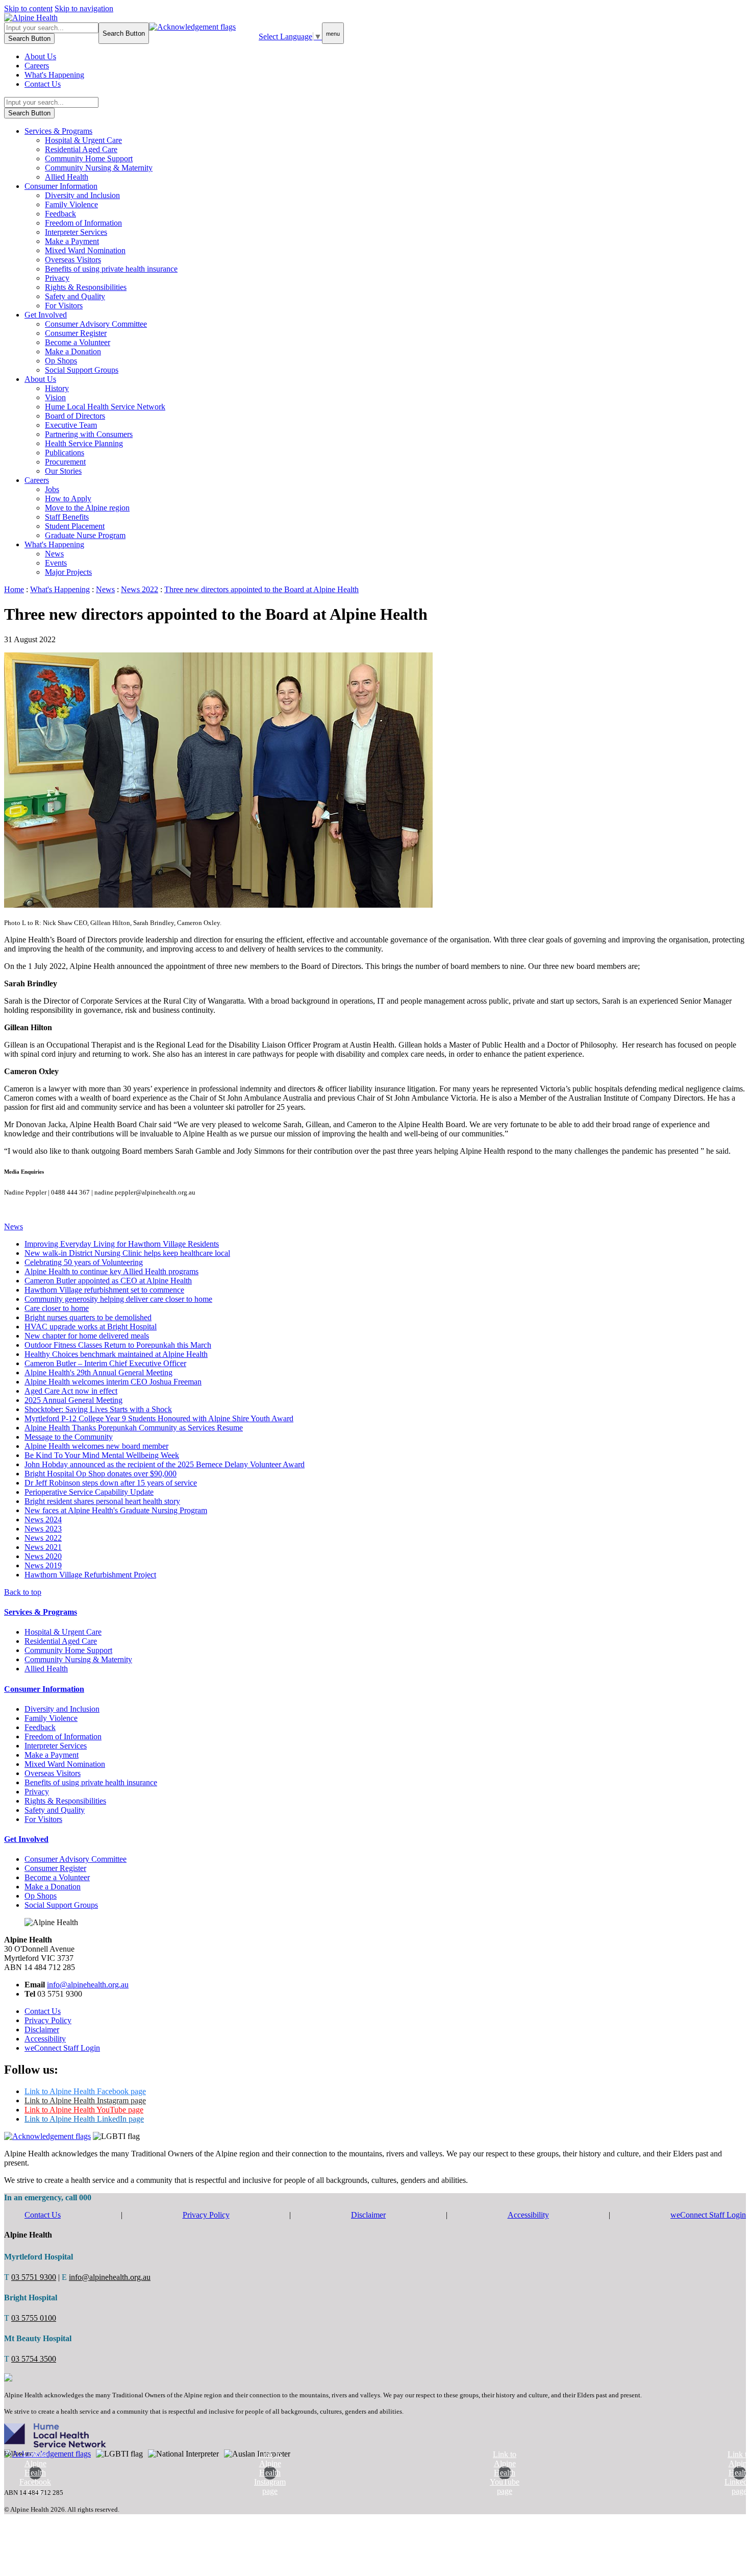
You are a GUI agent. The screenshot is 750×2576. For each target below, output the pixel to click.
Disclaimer (42, 2030)
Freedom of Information (83, 223)
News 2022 (43, 1538)
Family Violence (71, 204)
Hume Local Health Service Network (105, 407)
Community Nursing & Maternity (99, 168)
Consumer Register (76, 333)
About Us (40, 56)
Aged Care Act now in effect (71, 1391)
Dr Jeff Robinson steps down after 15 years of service (111, 1483)
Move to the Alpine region (87, 508)
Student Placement (75, 526)
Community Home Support (89, 159)
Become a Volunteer (78, 342)
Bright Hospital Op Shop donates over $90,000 (101, 1474)
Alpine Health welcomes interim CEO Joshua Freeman (113, 1382)
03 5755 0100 (34, 2318)
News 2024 (43, 1520)
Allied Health (67, 177)
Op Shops (61, 361)
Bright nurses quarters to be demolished (88, 1317)
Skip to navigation (84, 8)
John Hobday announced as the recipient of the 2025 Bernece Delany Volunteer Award (165, 1464)
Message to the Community (69, 1437)
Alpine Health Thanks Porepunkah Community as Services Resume (134, 1428)
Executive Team (71, 425)
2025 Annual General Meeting (73, 1400)
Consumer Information (61, 186)
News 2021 (43, 1547)
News (54, 554)
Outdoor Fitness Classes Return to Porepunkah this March (118, 1345)
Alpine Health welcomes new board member (96, 1446)
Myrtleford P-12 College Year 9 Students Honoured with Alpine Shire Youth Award (159, 1418)
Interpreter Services (76, 232)
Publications (65, 453)
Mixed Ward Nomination (85, 250)
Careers (37, 66)
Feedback (60, 214)
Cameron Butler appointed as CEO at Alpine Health (108, 1281)
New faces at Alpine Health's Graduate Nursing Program (116, 1510)
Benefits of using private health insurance (111, 269)
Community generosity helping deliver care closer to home (118, 1299)
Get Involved (46, 315)
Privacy (57, 278)
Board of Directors (75, 416)
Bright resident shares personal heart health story (102, 1501)
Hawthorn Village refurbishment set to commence (104, 1290)
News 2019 (43, 1565)
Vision (55, 397)
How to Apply (68, 499)
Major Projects (68, 572)
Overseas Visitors (73, 260)
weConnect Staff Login (62, 2048)
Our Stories (63, 471)
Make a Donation (73, 351)
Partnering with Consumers (89, 434)
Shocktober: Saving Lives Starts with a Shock (98, 1409)
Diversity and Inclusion (82, 195)
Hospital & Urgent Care (83, 140)
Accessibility (45, 2039)
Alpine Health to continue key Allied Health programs (111, 1271)
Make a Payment (72, 241)
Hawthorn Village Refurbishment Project (90, 1575)
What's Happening (54, 75)
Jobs (52, 489)
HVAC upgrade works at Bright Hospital (91, 1327)
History (57, 388)
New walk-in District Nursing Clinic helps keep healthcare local (127, 1253)
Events (56, 563)
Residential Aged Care (81, 149)
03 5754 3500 (34, 2359)
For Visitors (64, 306)
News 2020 (43, 1556)
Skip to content (28, 8)
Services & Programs (58, 131)
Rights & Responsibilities (86, 287)
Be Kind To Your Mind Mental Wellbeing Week (102, 1455)
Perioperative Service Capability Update (89, 1492)
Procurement (65, 462)
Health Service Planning (84, 443)
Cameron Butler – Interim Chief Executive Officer (105, 1363)
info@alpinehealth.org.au (88, 1985)
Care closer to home (57, 1308)
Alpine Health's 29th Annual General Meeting (98, 1372)
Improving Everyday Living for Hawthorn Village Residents (122, 1244)
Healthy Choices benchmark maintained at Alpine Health (116, 1354)
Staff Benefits (67, 517)
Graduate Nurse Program (85, 535)
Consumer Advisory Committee (96, 324)
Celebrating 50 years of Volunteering (84, 1262)
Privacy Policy (48, 2020)
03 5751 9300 (34, 2277)
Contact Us (43, 84)
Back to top (23, 1592)
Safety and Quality (75, 296)
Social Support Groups (82, 370)
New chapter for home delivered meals (87, 1336)
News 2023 (43, 1529)
